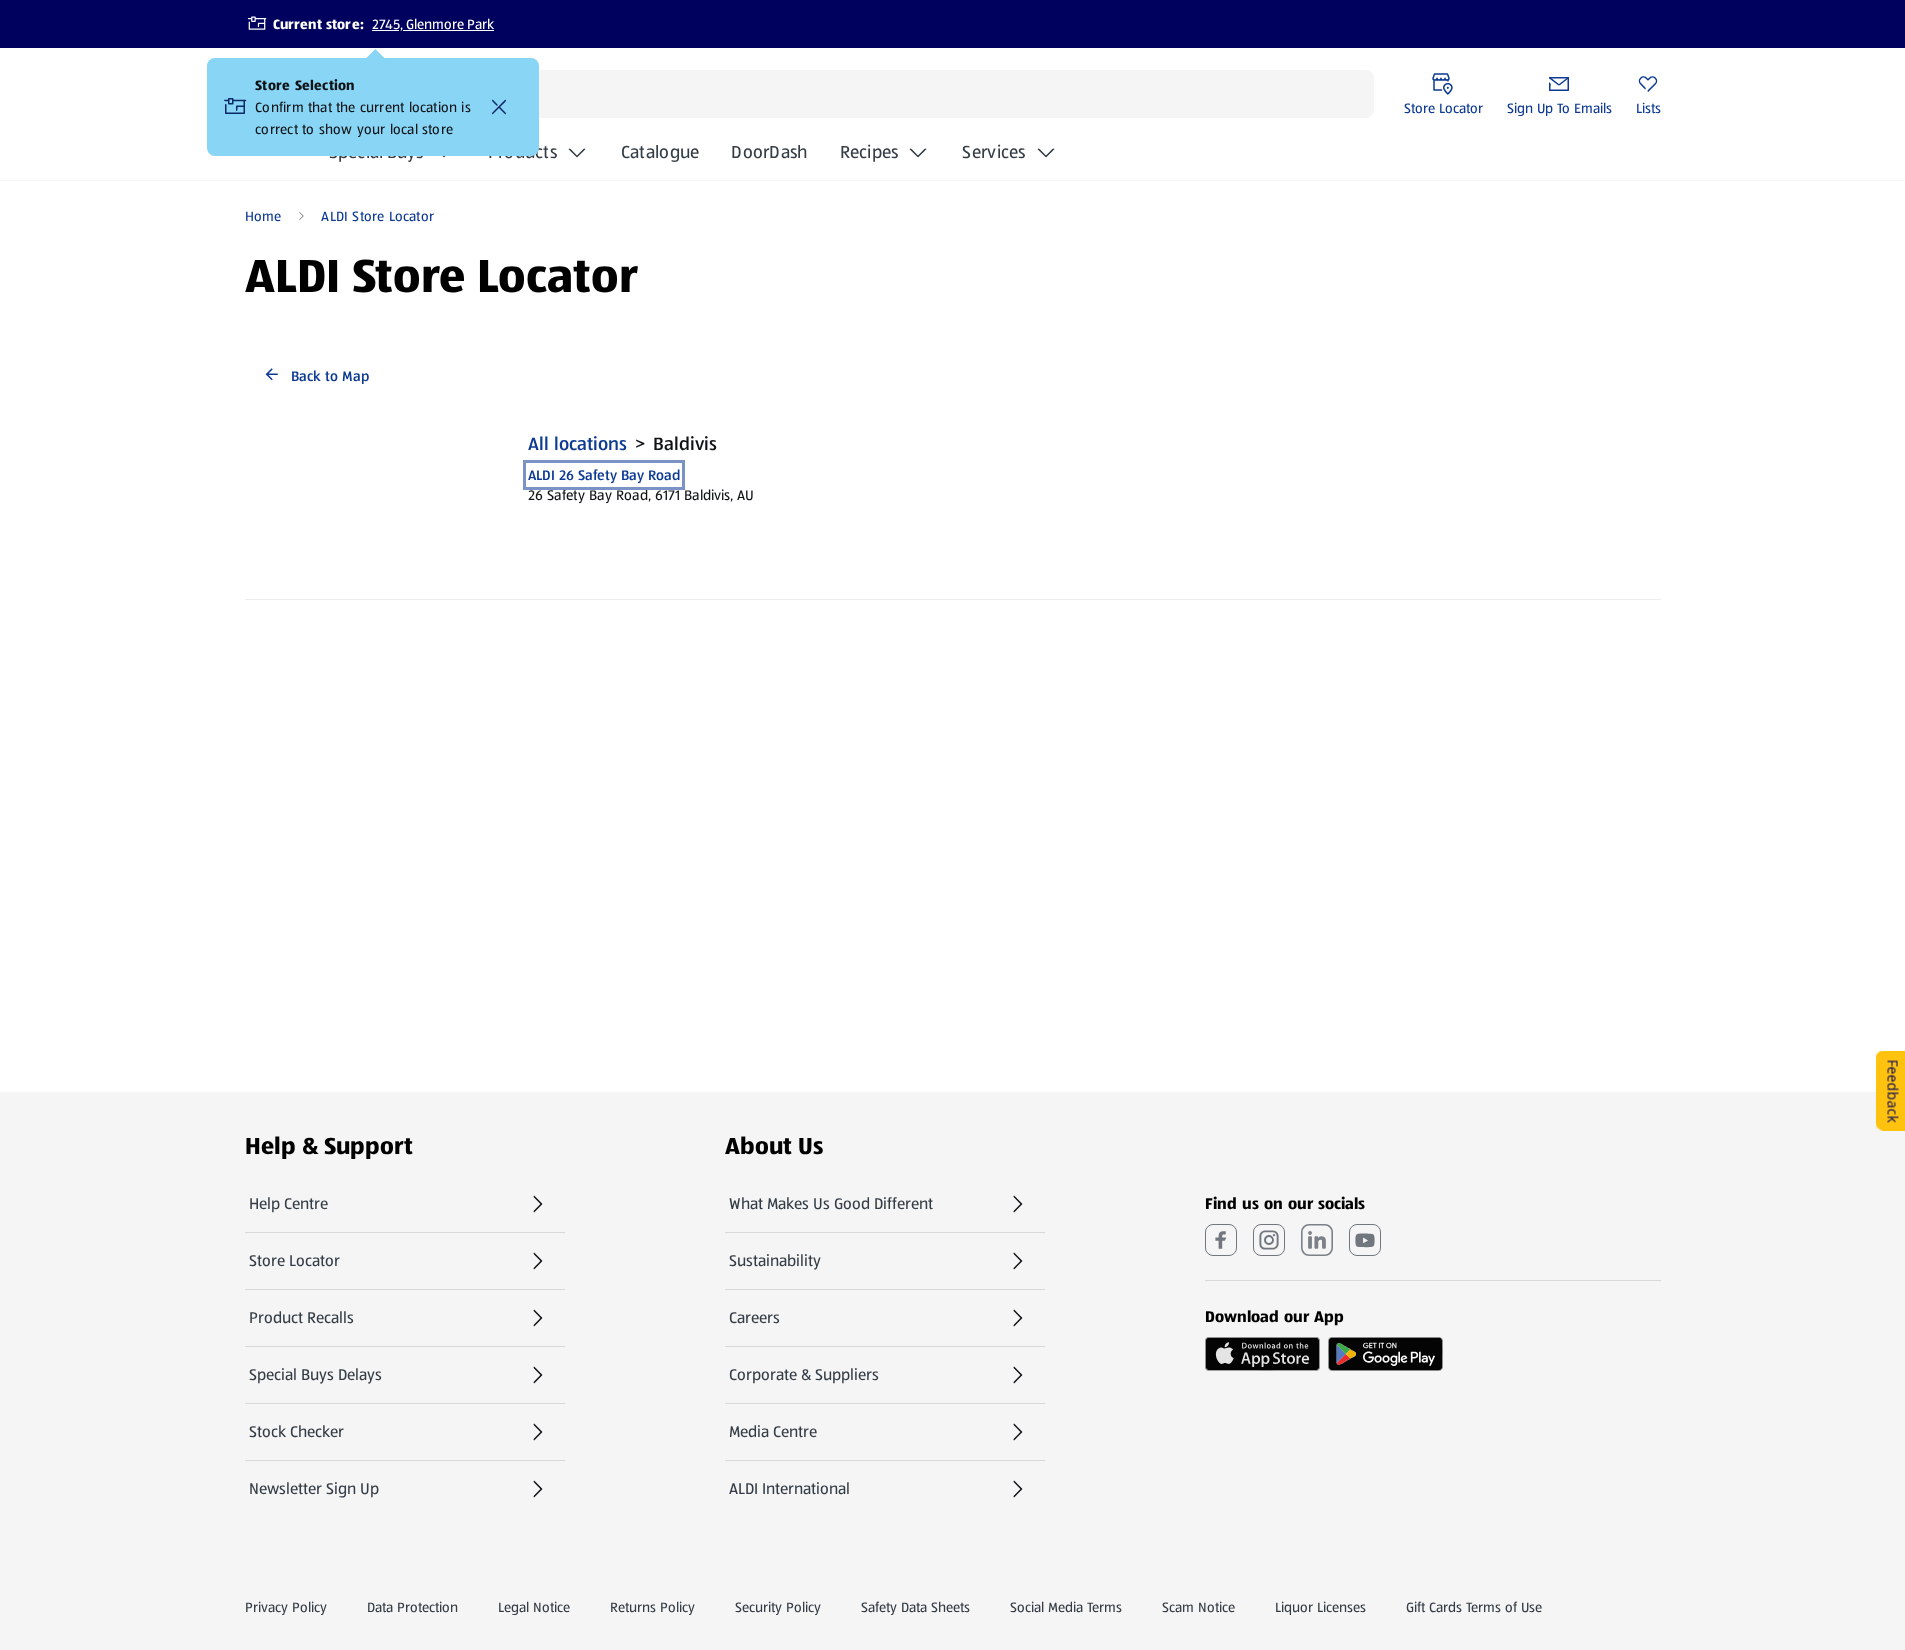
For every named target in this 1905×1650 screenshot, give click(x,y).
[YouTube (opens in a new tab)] (1365, 1240)
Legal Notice (534, 1607)
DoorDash (769, 158)
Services (993, 152)
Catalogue (660, 158)
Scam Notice (1198, 1607)
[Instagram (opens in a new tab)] (1269, 1240)
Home (263, 216)
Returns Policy (652, 1607)
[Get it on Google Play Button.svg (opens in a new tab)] (1385, 1354)
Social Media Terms (1066, 1607)
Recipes (869, 152)
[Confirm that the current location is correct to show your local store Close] (499, 107)
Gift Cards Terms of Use (1474, 1607)
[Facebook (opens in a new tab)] (1221, 1240)
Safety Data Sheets (915, 1607)
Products (522, 152)
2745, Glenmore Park (433, 24)
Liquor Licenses (1320, 1607)
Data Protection (412, 1607)
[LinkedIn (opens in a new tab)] (1317, 1240)
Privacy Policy (286, 1607)
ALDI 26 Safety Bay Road (604, 475)
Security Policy (778, 1607)
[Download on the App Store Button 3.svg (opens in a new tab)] (1262, 1354)
